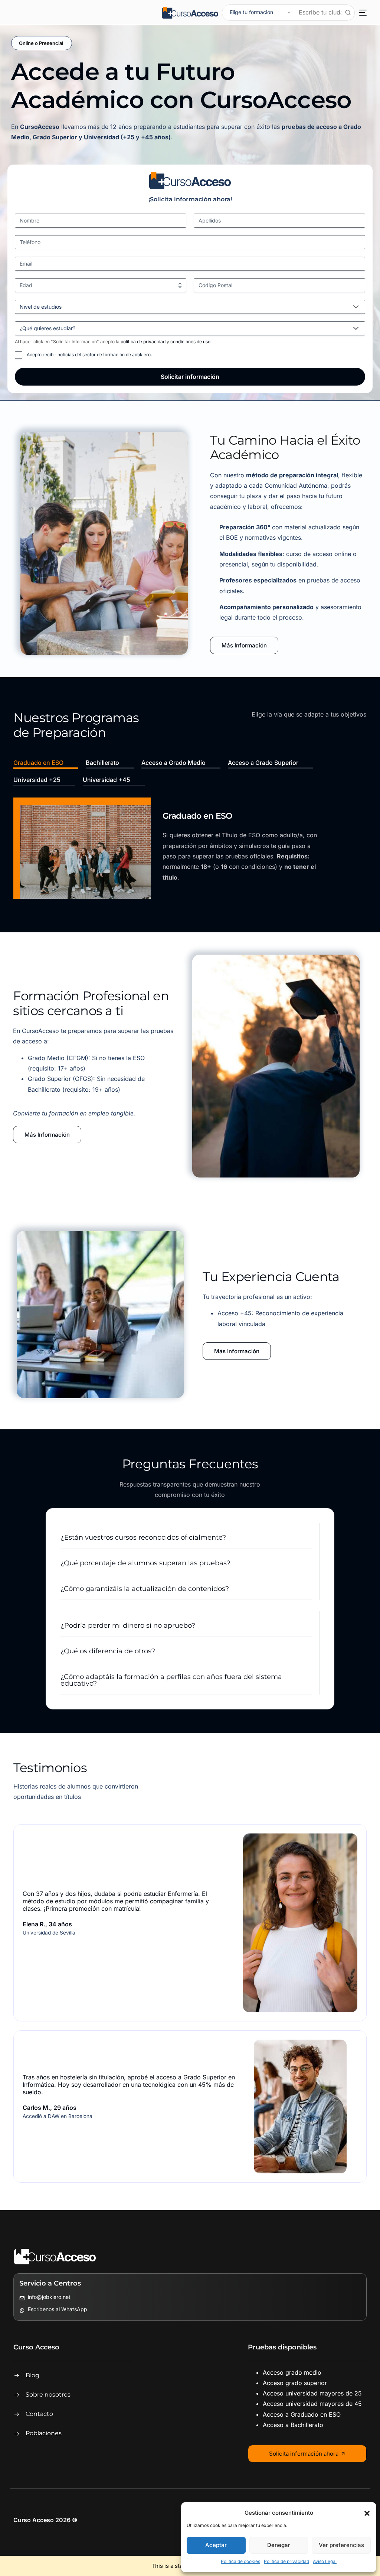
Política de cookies (240, 2561)
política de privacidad (144, 342)
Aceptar (216, 2545)
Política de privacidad (286, 2561)
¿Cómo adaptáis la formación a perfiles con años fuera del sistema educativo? (171, 1680)
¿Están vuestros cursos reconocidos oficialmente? (143, 1537)
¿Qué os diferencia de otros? (108, 1651)
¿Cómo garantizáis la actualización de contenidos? (145, 1589)
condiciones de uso (190, 342)
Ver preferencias (341, 2545)
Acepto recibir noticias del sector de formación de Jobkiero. (89, 355)
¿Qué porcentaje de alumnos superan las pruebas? (145, 1563)
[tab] (46, 764)
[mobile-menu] (361, 13)
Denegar (279, 2545)
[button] (367, 2513)
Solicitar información (190, 377)
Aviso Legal (325, 2561)
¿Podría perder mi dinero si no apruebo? (128, 1625)
